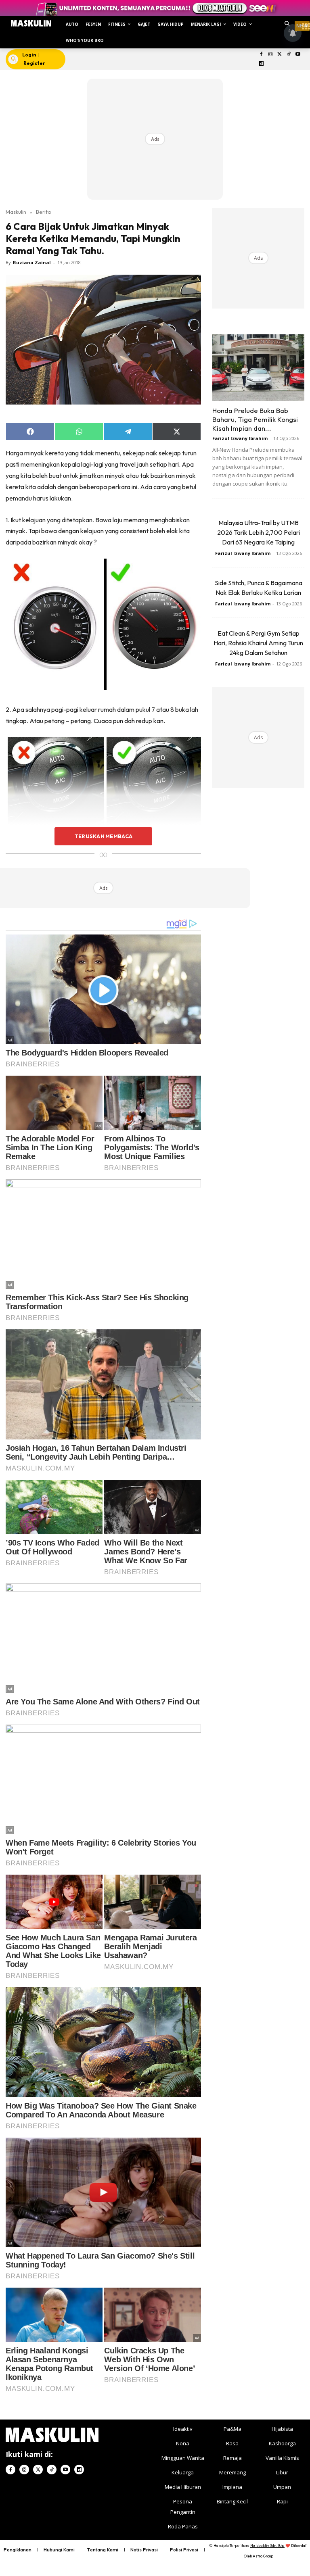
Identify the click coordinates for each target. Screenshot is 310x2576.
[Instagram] (270, 55)
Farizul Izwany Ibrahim (240, 438)
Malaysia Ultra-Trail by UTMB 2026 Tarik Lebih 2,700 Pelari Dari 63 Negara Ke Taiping (259, 532)
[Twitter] (280, 55)
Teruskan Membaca (103, 836)
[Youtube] (298, 55)
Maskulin (16, 212)
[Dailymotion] (261, 64)
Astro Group (263, 2556)
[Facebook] (261, 55)
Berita (43, 212)
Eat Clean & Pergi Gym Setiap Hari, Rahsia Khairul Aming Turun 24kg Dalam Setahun (258, 643)
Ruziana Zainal (32, 262)
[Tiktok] (289, 55)
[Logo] (31, 23)
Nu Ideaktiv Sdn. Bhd (267, 2546)
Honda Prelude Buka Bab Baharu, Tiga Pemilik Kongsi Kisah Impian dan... (255, 419)
